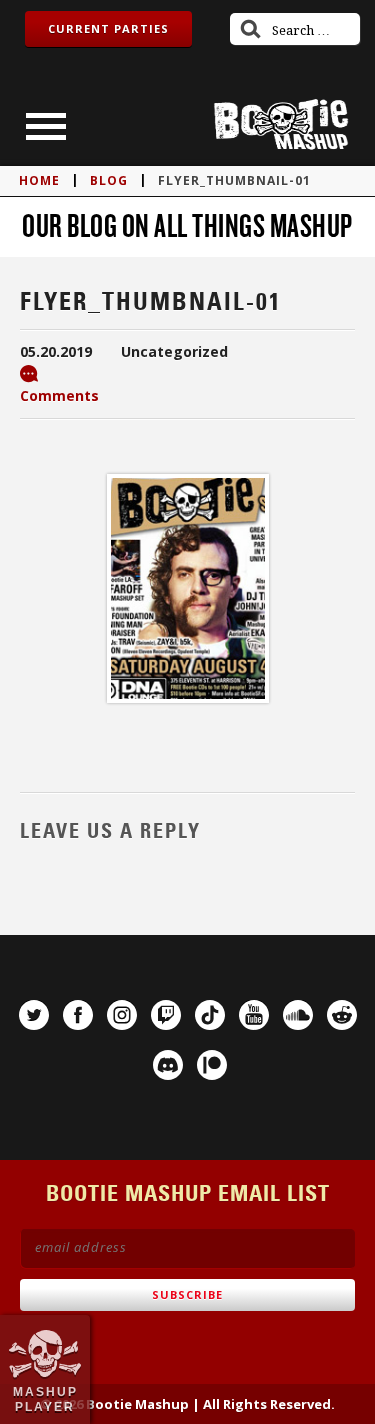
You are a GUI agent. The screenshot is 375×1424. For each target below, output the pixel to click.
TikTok (210, 1015)
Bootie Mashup (281, 124)
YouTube (254, 1015)
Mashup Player (45, 1399)
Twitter (34, 1015)
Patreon (212, 1065)
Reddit (342, 1015)
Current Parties (108, 28)
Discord (168, 1065)
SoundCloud (298, 1015)
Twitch (166, 1015)
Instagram (122, 1015)
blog (109, 180)
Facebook (78, 1015)
